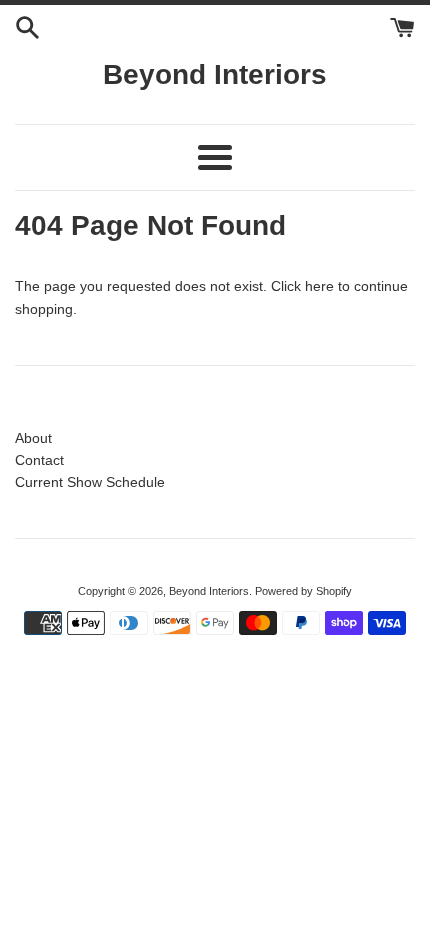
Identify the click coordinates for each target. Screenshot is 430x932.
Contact (39, 460)
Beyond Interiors (215, 74)
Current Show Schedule (90, 482)
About (33, 438)
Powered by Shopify (303, 591)
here (319, 286)
